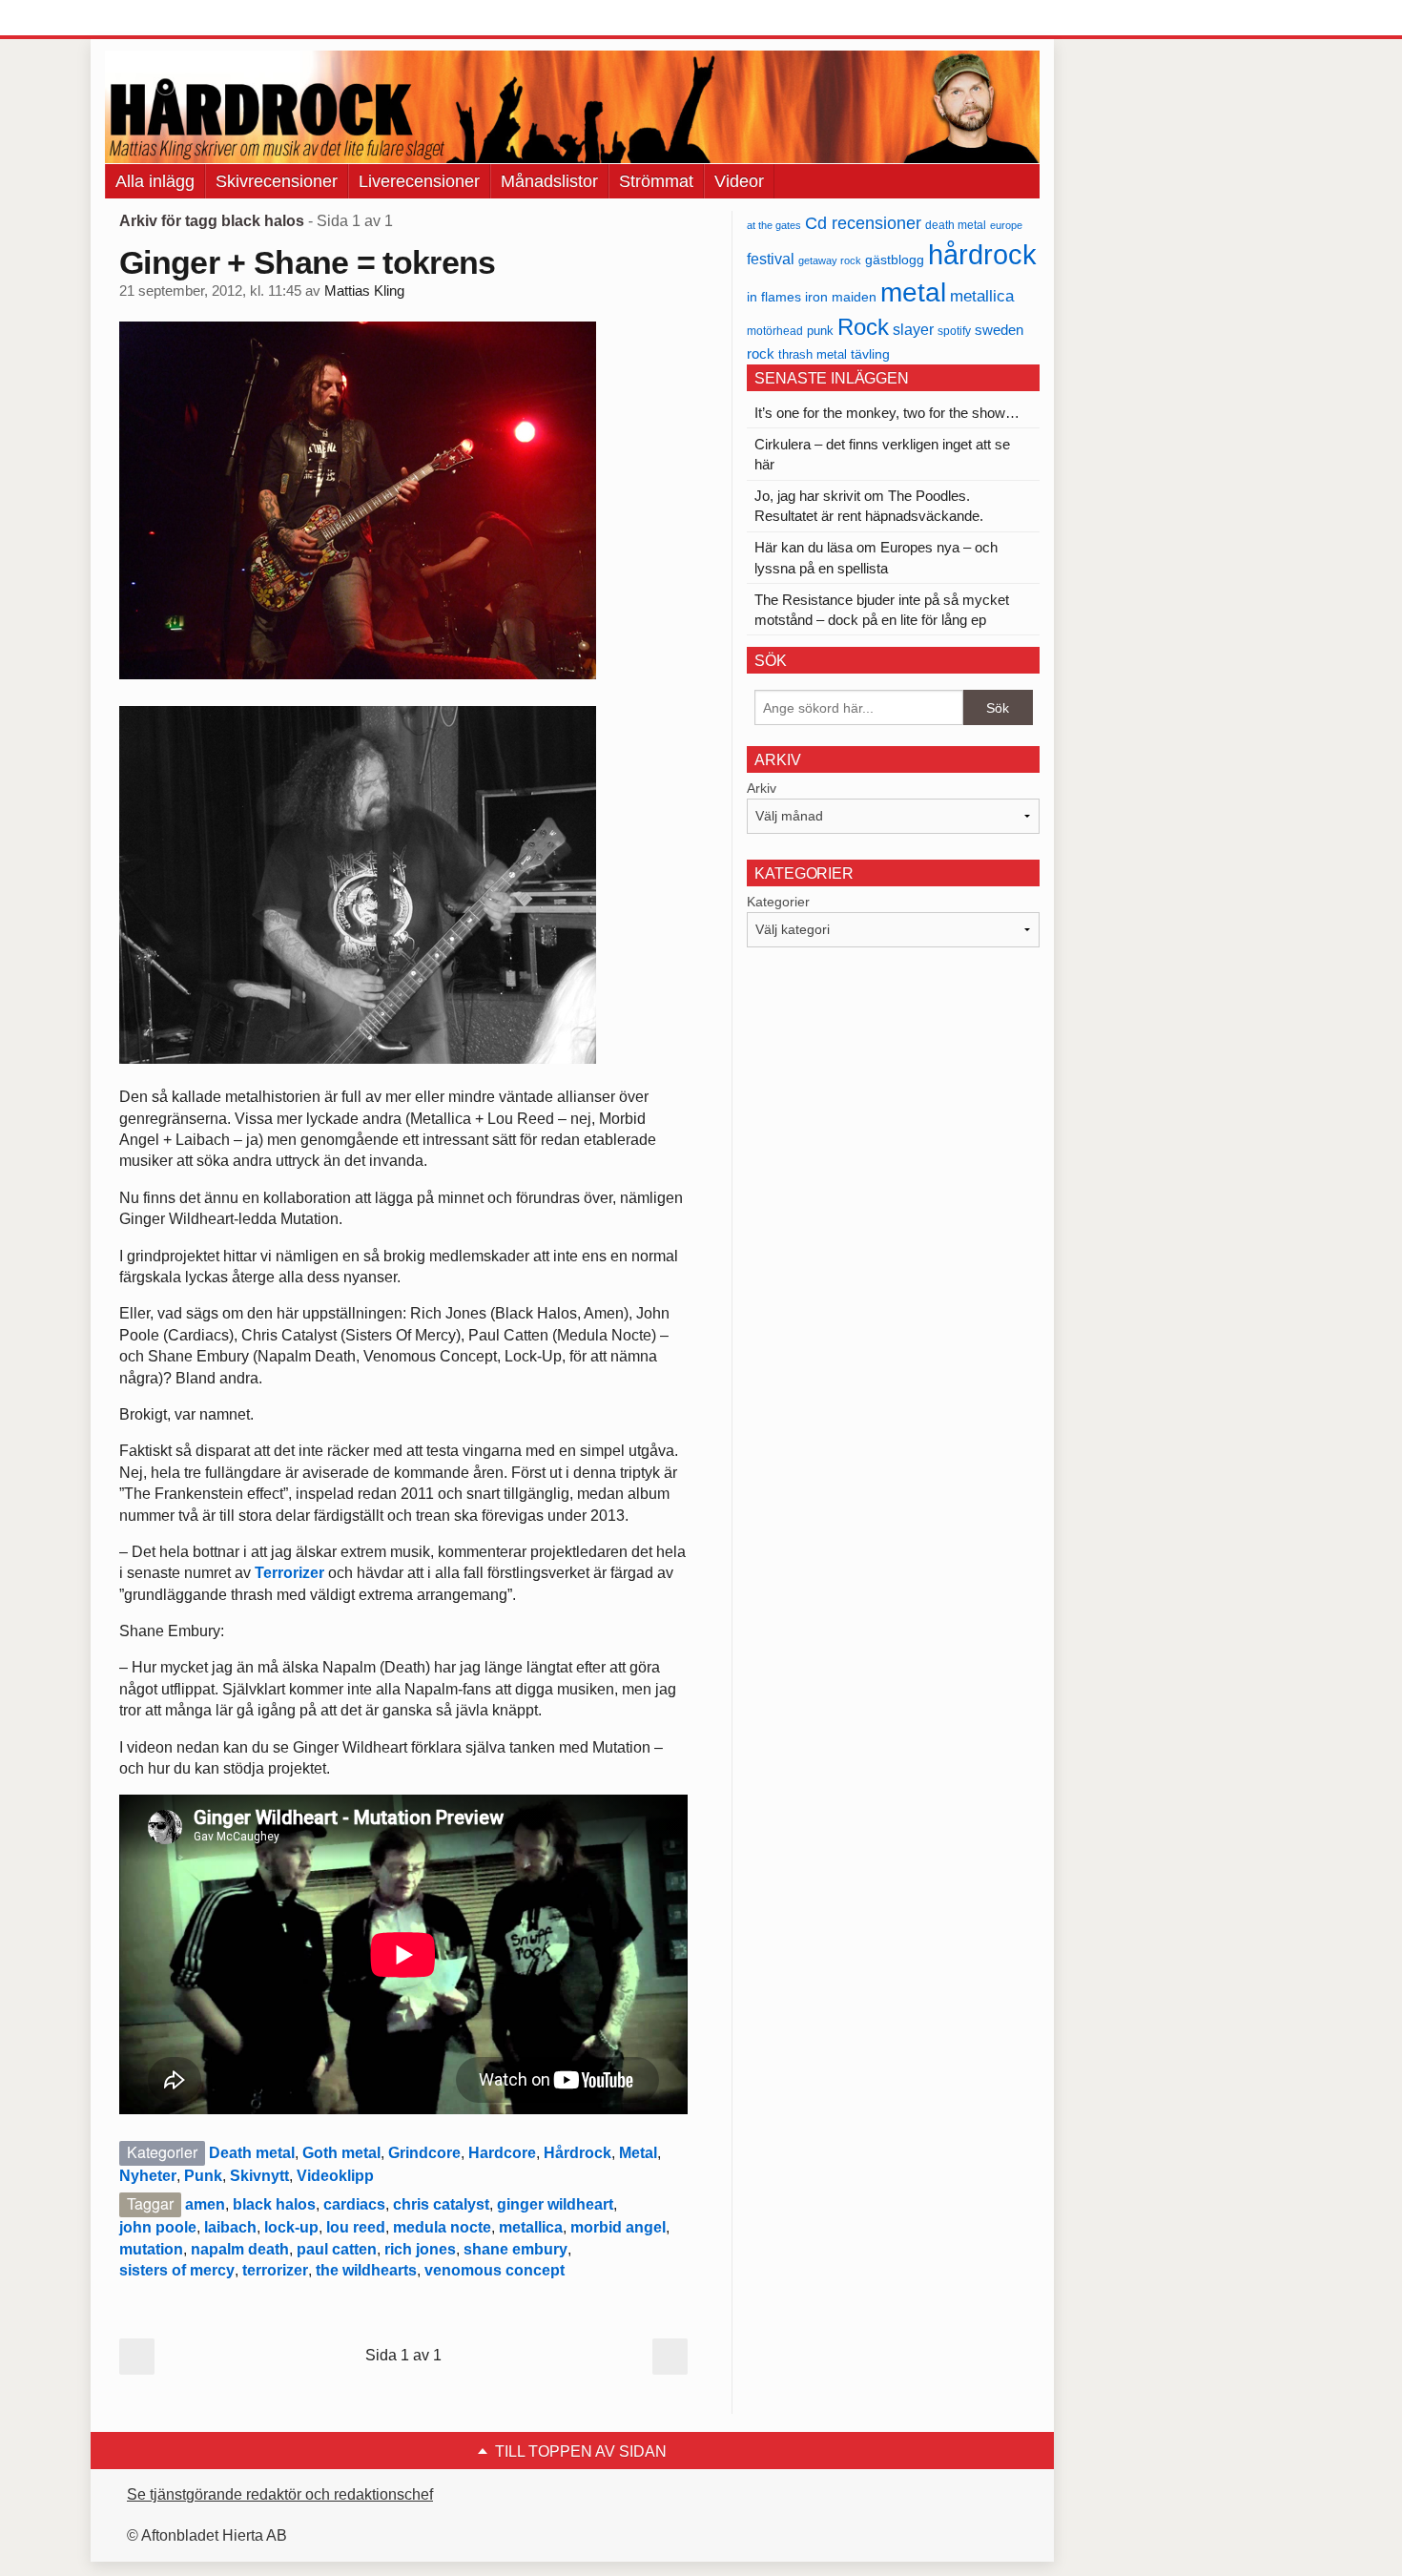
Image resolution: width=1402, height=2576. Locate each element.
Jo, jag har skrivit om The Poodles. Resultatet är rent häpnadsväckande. (869, 506)
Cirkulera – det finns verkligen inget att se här (882, 454)
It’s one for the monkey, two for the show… (887, 413)
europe (1006, 225)
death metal (956, 225)
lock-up (291, 2227)
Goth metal (341, 2153)
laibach (230, 2227)
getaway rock (830, 260)
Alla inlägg (155, 181)
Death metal (252, 2153)
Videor (739, 181)
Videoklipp (335, 2176)
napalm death (240, 2249)
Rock (863, 327)
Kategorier (778, 902)
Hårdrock (577, 2153)
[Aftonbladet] (176, 19)
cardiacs (354, 2204)
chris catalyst (441, 2204)
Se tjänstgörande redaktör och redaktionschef (280, 2494)
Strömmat (656, 181)
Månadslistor (549, 181)
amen (205, 2204)
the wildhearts (366, 2270)
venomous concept (495, 2270)
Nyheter (148, 2176)
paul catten (337, 2249)
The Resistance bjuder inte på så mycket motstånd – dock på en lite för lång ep (882, 610)
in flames (774, 297)
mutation (151, 2249)
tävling (870, 354)
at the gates (774, 225)
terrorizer (275, 2270)
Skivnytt (259, 2176)
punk (820, 331)
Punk (203, 2176)
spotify (954, 331)
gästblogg (895, 260)
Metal (638, 2153)
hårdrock (982, 254)
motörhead (775, 331)
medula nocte (442, 2227)
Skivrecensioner (277, 181)
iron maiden (841, 297)
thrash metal (813, 354)
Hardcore (502, 2153)
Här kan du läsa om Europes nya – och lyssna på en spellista (876, 557)
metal (913, 292)
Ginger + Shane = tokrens (308, 262)
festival (771, 259)
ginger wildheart (555, 2204)
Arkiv (762, 788)
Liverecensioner (419, 181)
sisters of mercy (177, 2270)
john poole (158, 2227)
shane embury (515, 2249)
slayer (913, 330)
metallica (531, 2227)
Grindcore (424, 2153)
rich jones (420, 2249)
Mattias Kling (364, 291)
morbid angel (618, 2227)
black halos (274, 2204)
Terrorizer (289, 1573)
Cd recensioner (863, 223)
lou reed (356, 2227)
